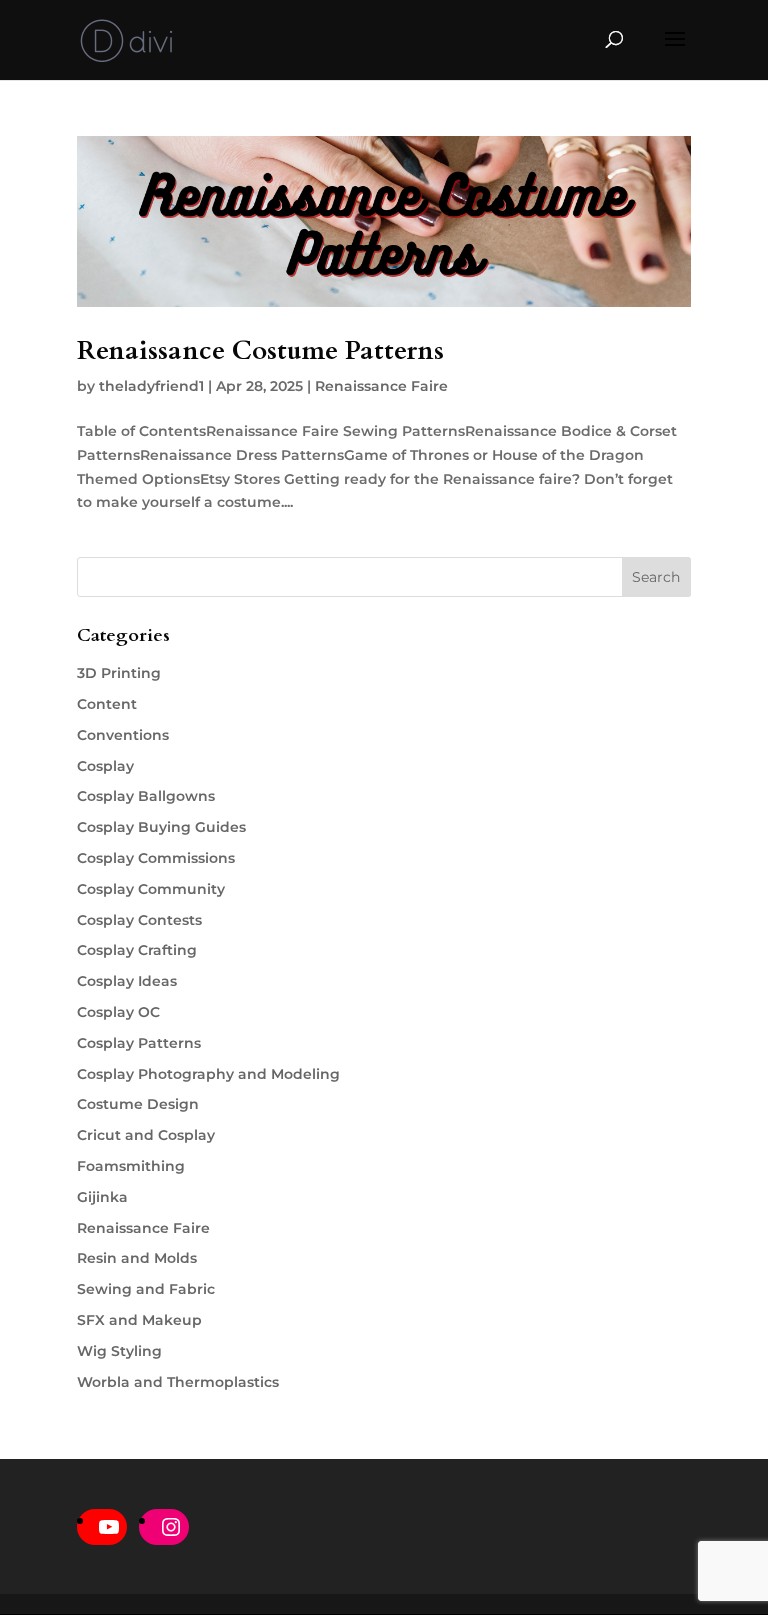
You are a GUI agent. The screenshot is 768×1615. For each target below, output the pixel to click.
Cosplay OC (118, 1012)
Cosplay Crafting (137, 950)
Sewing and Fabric (146, 1289)
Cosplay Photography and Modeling (208, 1074)
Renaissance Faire (381, 386)
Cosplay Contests (139, 920)
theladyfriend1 (151, 386)
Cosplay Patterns (139, 1043)
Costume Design (138, 1104)
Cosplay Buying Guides (161, 827)
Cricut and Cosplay (146, 1135)
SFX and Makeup (139, 1320)
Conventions (123, 735)
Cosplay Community (151, 889)
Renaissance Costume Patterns (260, 350)
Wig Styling (119, 1351)
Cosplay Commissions (156, 858)
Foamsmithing (131, 1166)
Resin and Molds (137, 1258)
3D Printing (119, 673)
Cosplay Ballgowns (146, 796)
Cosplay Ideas (127, 981)
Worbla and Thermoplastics (178, 1382)
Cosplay (105, 766)
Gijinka (102, 1197)
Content (107, 704)
